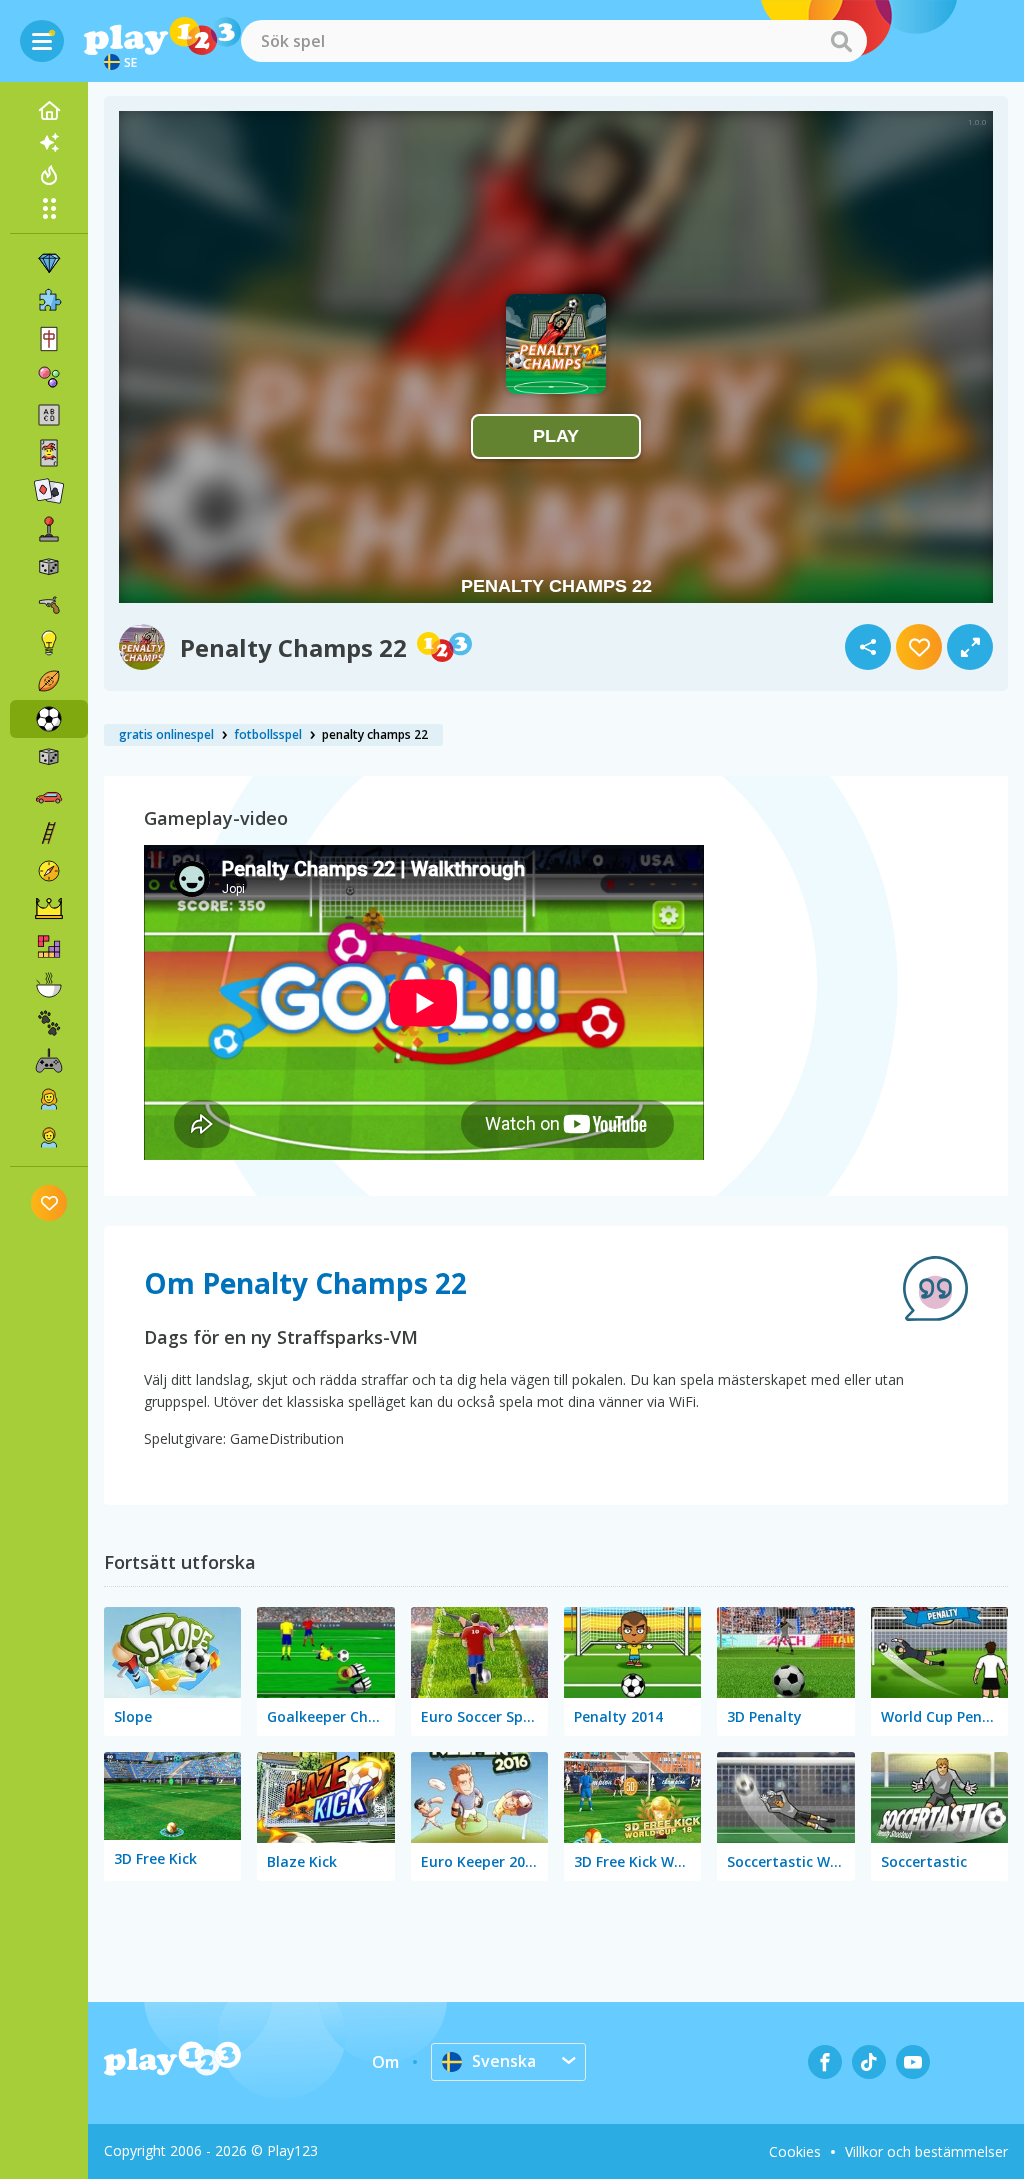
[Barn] (49, 1137)
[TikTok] (869, 2062)
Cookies (795, 2151)
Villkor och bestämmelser (926, 2151)
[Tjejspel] (49, 1099)
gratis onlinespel (166, 734)
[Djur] (49, 1023)
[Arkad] (49, 529)
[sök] (841, 41)
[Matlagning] (49, 985)
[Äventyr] (49, 871)
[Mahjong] (49, 339)
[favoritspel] (49, 1202)
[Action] (49, 605)
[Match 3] (49, 263)
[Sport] (49, 681)
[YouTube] (913, 2062)
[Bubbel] (49, 377)
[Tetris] (49, 947)
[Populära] (49, 175)
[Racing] (49, 795)
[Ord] (49, 415)
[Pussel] (49, 301)
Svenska (504, 2061)
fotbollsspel (268, 734)
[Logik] (49, 643)
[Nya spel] (49, 143)
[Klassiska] (49, 757)
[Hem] (49, 111)
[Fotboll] (49, 719)
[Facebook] (825, 2062)
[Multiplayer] (49, 1061)
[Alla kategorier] (49, 208)
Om (385, 2062)
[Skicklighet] (49, 833)
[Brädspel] (49, 567)
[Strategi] (49, 909)
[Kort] (49, 453)
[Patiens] (49, 491)
